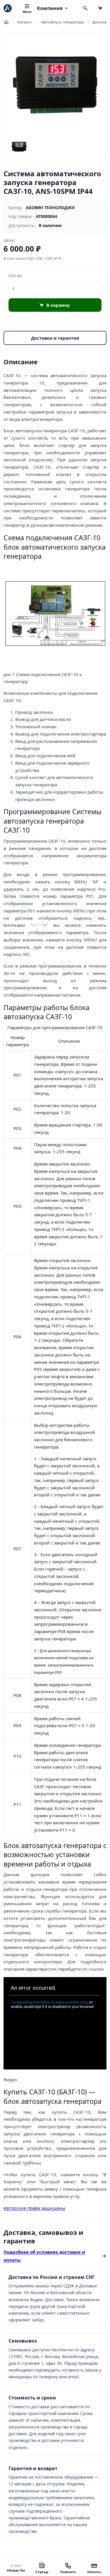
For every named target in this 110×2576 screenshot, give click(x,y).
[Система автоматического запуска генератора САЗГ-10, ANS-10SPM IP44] (55, 85)
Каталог (25, 22)
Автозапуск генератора (62, 22)
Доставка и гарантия (55, 338)
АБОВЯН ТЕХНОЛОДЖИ (50, 208)
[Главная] (6, 22)
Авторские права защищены (34, 2208)
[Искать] (85, 8)
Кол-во (15, 276)
